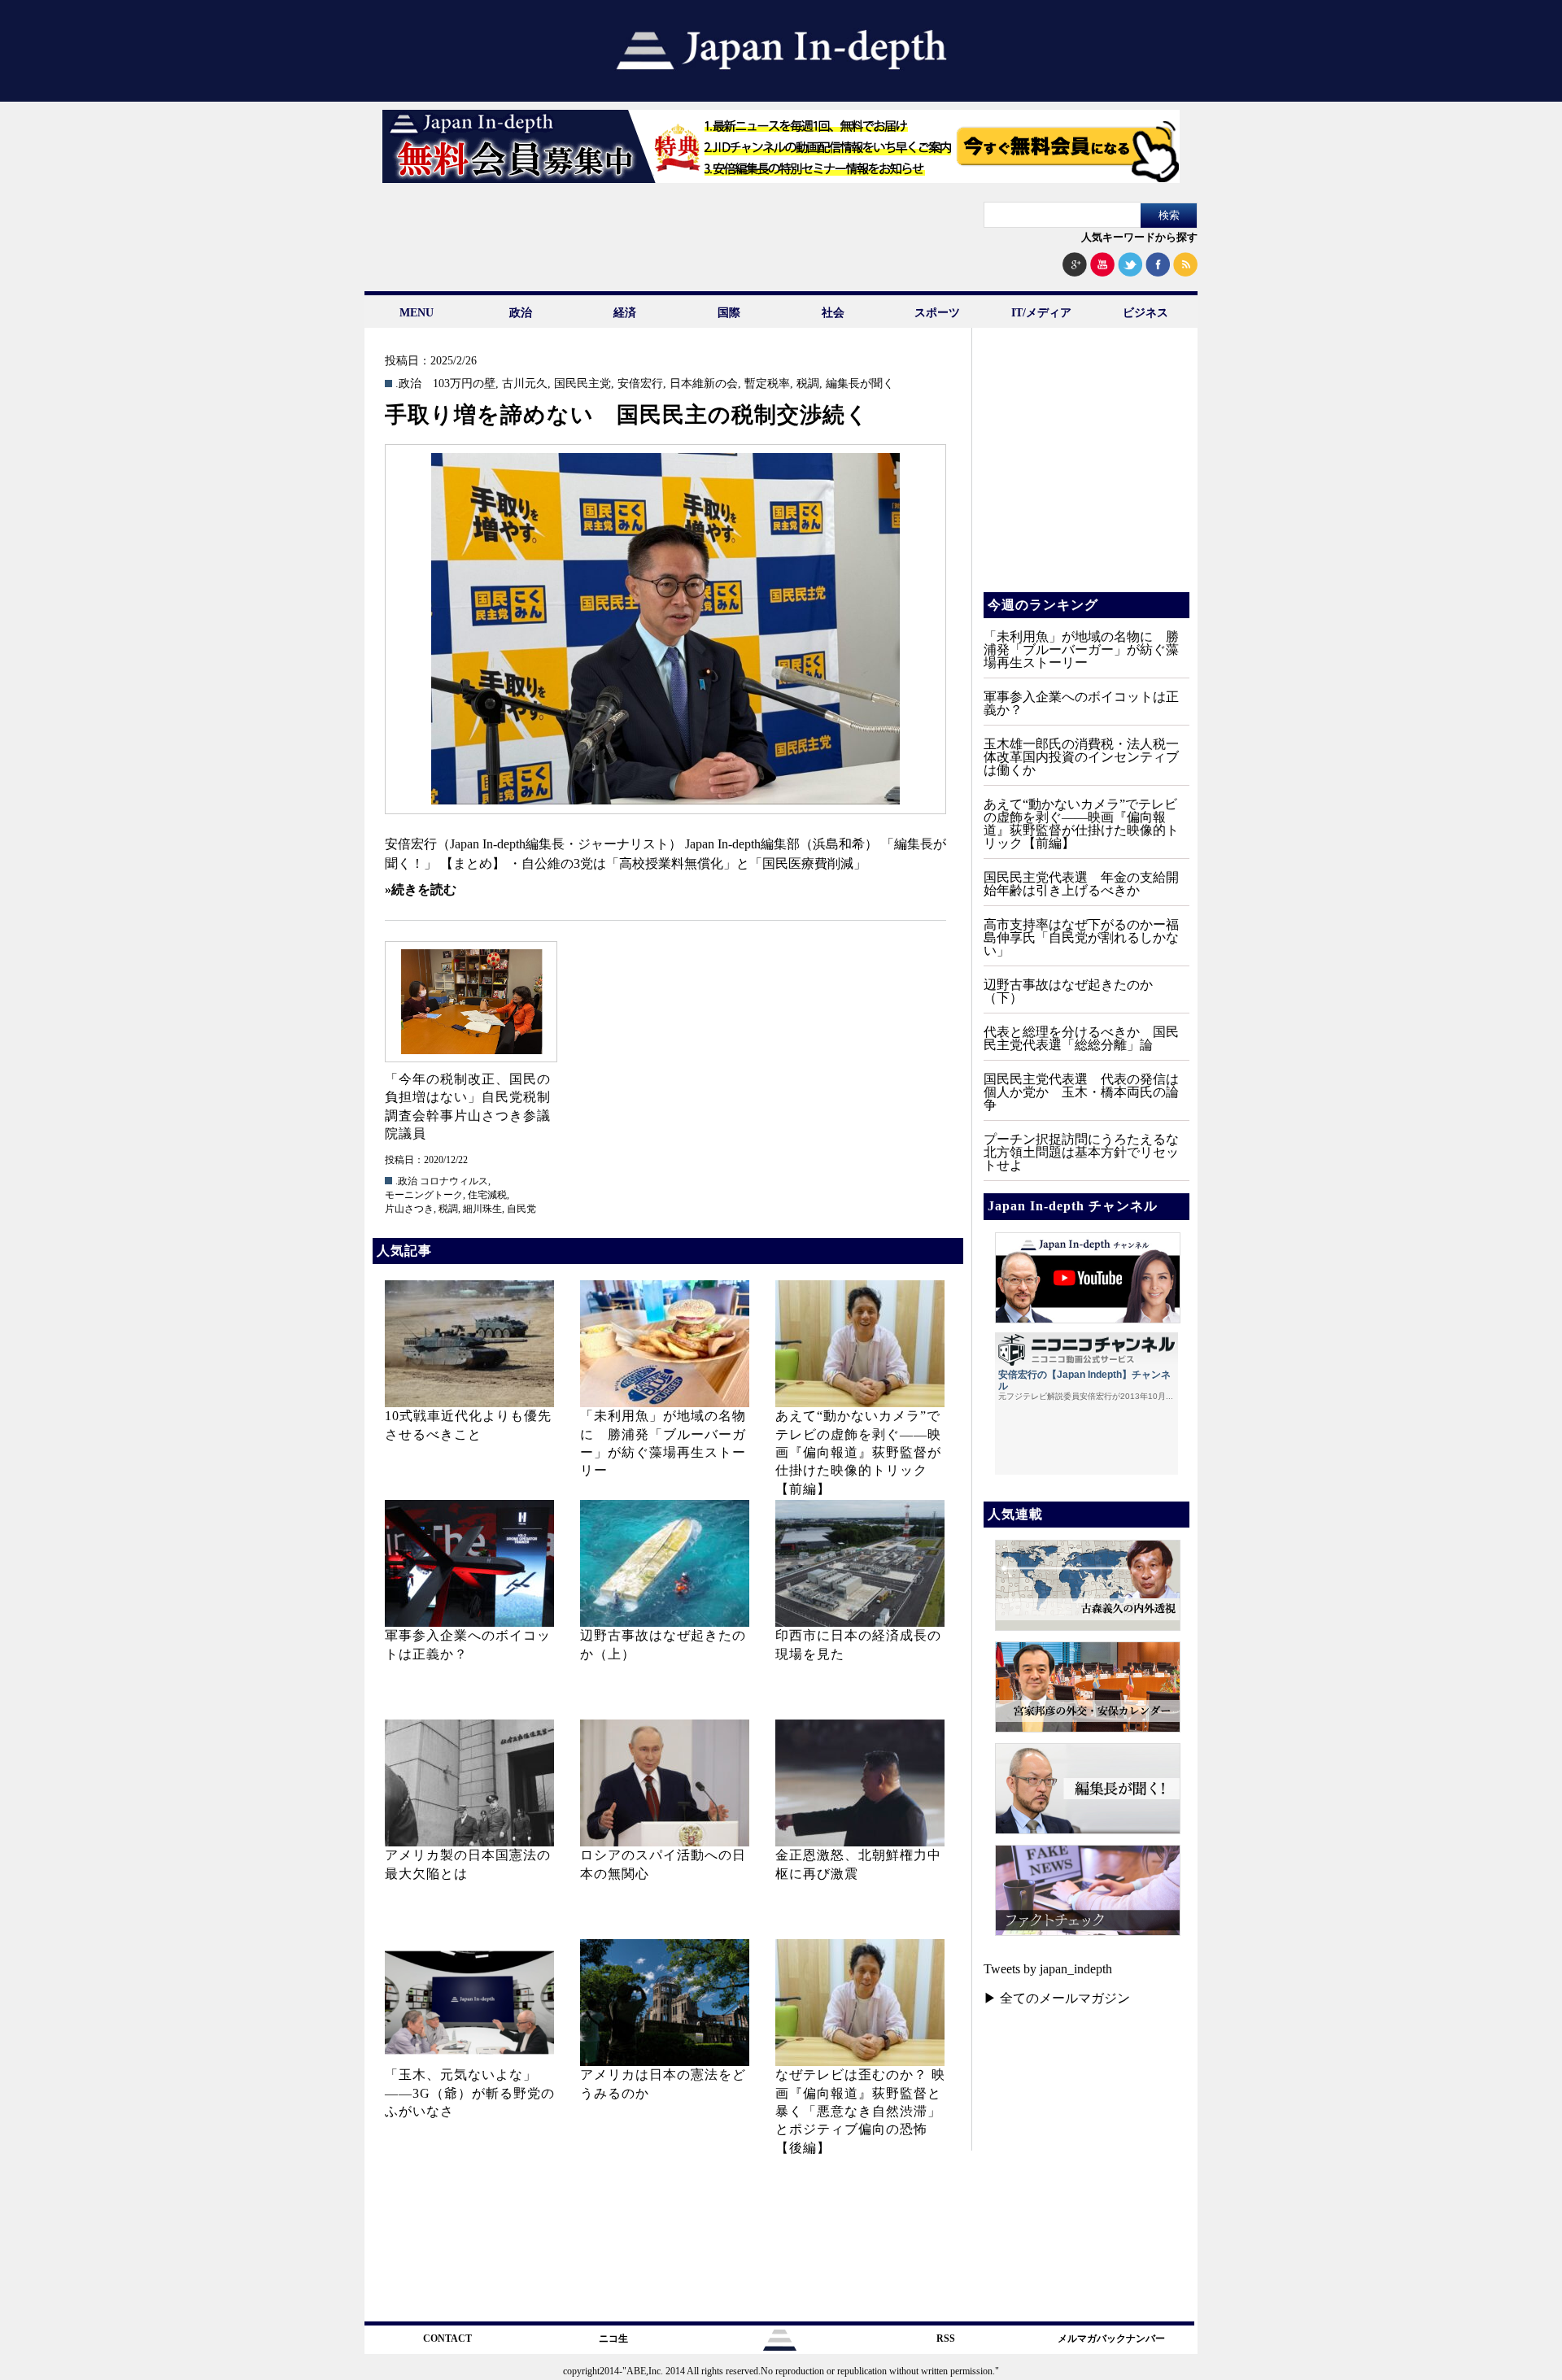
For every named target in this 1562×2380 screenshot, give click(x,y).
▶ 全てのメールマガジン (1057, 1998)
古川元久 (525, 384)
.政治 (408, 384)
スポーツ (937, 313)
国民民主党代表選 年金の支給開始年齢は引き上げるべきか (1081, 884)
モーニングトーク (424, 1195)
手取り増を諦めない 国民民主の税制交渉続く (627, 415)
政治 (521, 313)
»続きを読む (421, 889)
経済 (625, 313)
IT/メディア (1041, 313)
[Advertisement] (1085, 472)
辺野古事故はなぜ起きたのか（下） (1068, 991)
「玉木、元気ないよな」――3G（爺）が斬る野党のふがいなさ (470, 2093)
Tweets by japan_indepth (1048, 1969)
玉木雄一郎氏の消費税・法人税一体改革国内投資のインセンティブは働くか (1081, 757)
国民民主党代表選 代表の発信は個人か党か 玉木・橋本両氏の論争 (1081, 1092)
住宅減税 (487, 1195)
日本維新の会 (704, 384)
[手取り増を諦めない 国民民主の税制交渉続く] (665, 629)
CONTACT (447, 2339)
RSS (946, 2339)
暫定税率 (767, 384)
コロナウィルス (454, 1181)
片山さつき (409, 1209)
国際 (729, 313)
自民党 (521, 1209)
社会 (833, 313)
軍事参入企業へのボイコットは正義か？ (1081, 703)
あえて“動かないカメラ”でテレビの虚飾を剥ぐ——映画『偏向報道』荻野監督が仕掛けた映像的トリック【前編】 (858, 1452)
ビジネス (1145, 313)
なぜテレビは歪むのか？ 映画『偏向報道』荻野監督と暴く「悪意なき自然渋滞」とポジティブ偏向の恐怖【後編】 (860, 2111)
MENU (417, 313)
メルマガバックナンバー (1111, 2339)
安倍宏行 (640, 384)
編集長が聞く (860, 384)
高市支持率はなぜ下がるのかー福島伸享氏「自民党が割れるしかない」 (1081, 937)
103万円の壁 (464, 384)
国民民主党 (582, 384)
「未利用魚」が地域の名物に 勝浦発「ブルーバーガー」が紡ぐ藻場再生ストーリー (1081, 649)
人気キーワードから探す (1139, 237)
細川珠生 (482, 1209)
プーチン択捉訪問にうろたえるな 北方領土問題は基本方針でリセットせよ (1088, 1152)
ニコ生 (613, 2339)
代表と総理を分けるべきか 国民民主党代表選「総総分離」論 (1081, 1038)
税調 (808, 384)
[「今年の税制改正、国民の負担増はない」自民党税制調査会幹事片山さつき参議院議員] (470, 1002)
